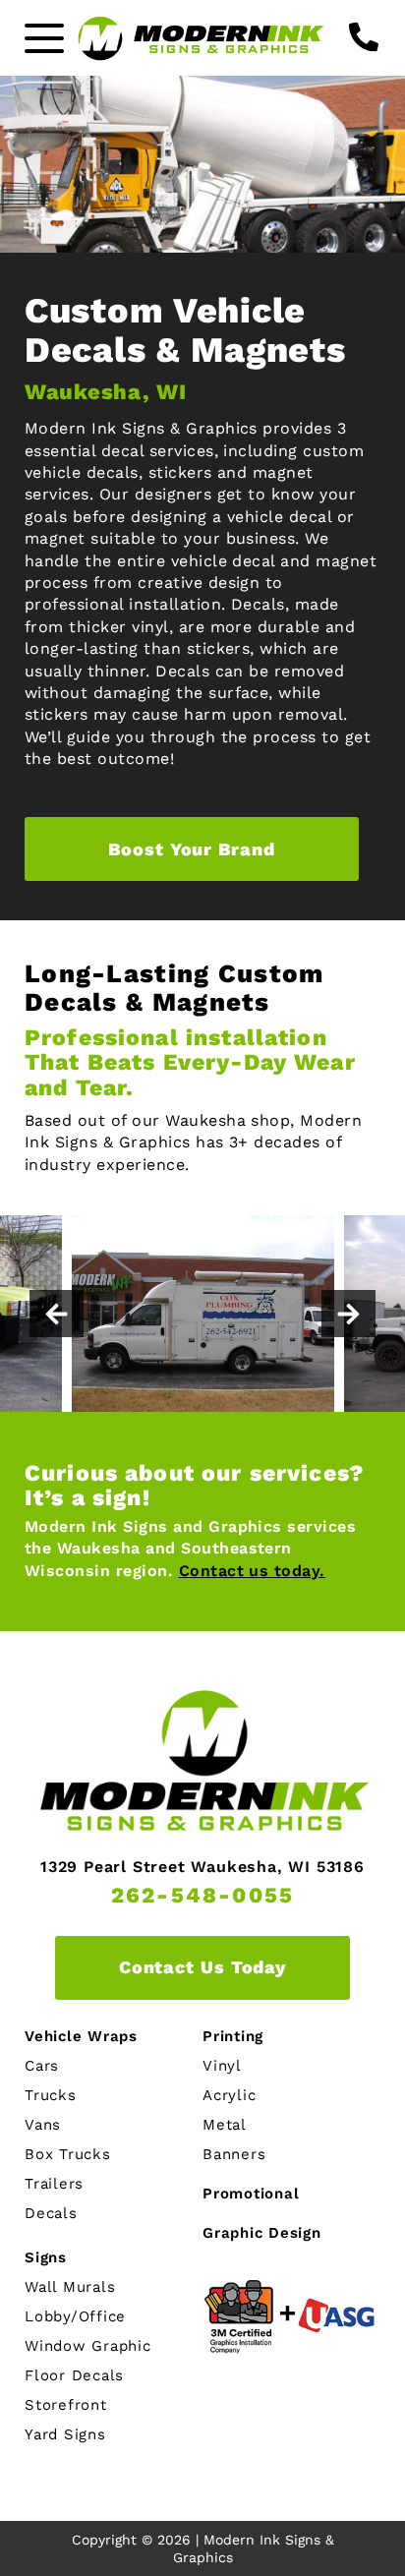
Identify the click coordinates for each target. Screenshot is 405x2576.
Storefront (66, 2405)
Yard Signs (65, 2435)
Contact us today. (252, 1571)
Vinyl (222, 2066)
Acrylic (229, 2096)
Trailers (54, 2184)
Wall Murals (70, 2287)
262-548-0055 (202, 1896)
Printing (233, 2037)
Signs (46, 2258)
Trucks (51, 2096)
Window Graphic (88, 2346)
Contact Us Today (202, 1967)
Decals (51, 2214)
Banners (234, 2155)
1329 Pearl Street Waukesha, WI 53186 (202, 1867)
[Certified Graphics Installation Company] (291, 2317)
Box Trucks (68, 2155)
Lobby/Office (75, 2317)
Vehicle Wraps (81, 2037)
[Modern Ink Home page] (202, 38)
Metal (225, 2125)
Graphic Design (262, 2233)
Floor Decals (74, 2376)
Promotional (251, 2194)
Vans (43, 2125)
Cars (42, 2066)
